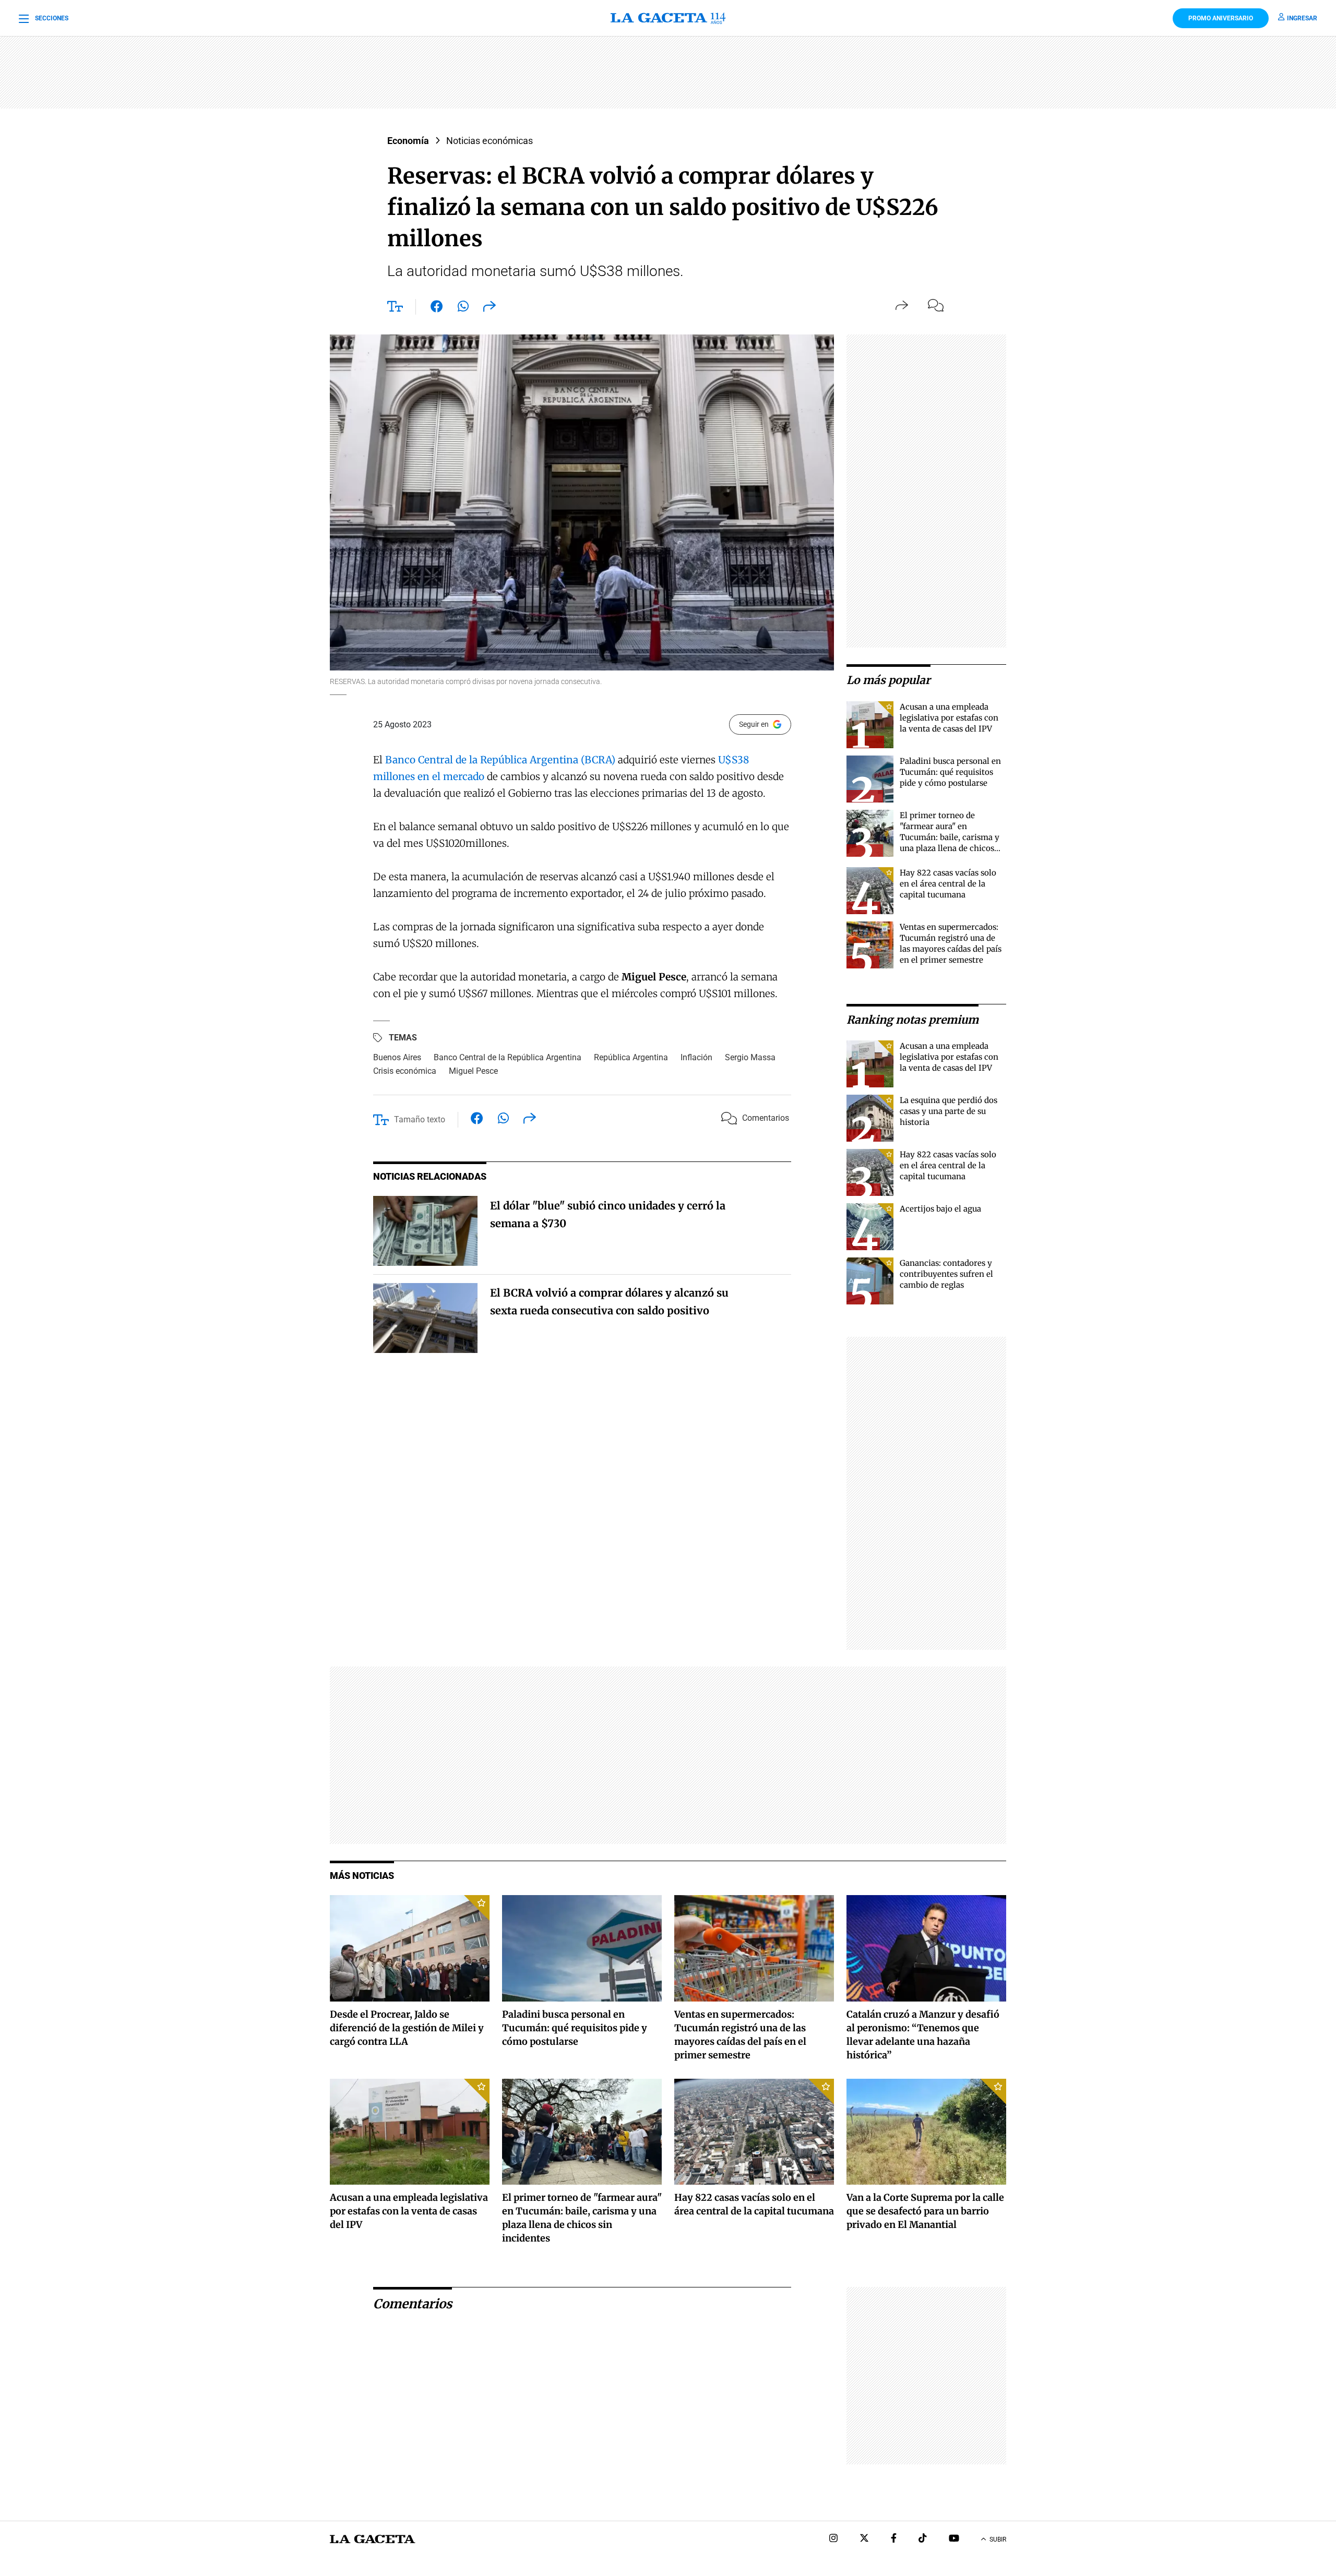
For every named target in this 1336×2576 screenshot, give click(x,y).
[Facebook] (894, 2539)
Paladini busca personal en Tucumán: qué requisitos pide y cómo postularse (950, 772)
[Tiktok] (923, 2539)
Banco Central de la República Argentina (508, 1057)
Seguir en (754, 724)
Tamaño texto (420, 1119)
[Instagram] (833, 2539)
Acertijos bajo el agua (940, 1209)
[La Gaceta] (668, 18)
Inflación (696, 1057)
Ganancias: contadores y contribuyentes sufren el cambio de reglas (946, 1274)
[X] (864, 2539)
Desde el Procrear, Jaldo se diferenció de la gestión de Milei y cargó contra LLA (407, 2028)
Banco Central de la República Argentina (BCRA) (500, 760)
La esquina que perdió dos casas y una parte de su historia (949, 1111)
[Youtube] (954, 2539)
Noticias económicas (490, 141)
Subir (998, 2539)
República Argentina (631, 1057)
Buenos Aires (397, 1057)
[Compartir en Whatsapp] (463, 308)
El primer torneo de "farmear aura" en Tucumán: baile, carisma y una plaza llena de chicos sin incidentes (950, 837)
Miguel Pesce (473, 1071)
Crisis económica (405, 1071)
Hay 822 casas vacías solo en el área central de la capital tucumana (948, 884)
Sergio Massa (750, 1057)
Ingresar (1302, 18)
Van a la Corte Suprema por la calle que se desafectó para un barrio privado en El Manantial (925, 2211)
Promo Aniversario (1221, 18)
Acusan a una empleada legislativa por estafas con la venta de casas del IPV (949, 718)
